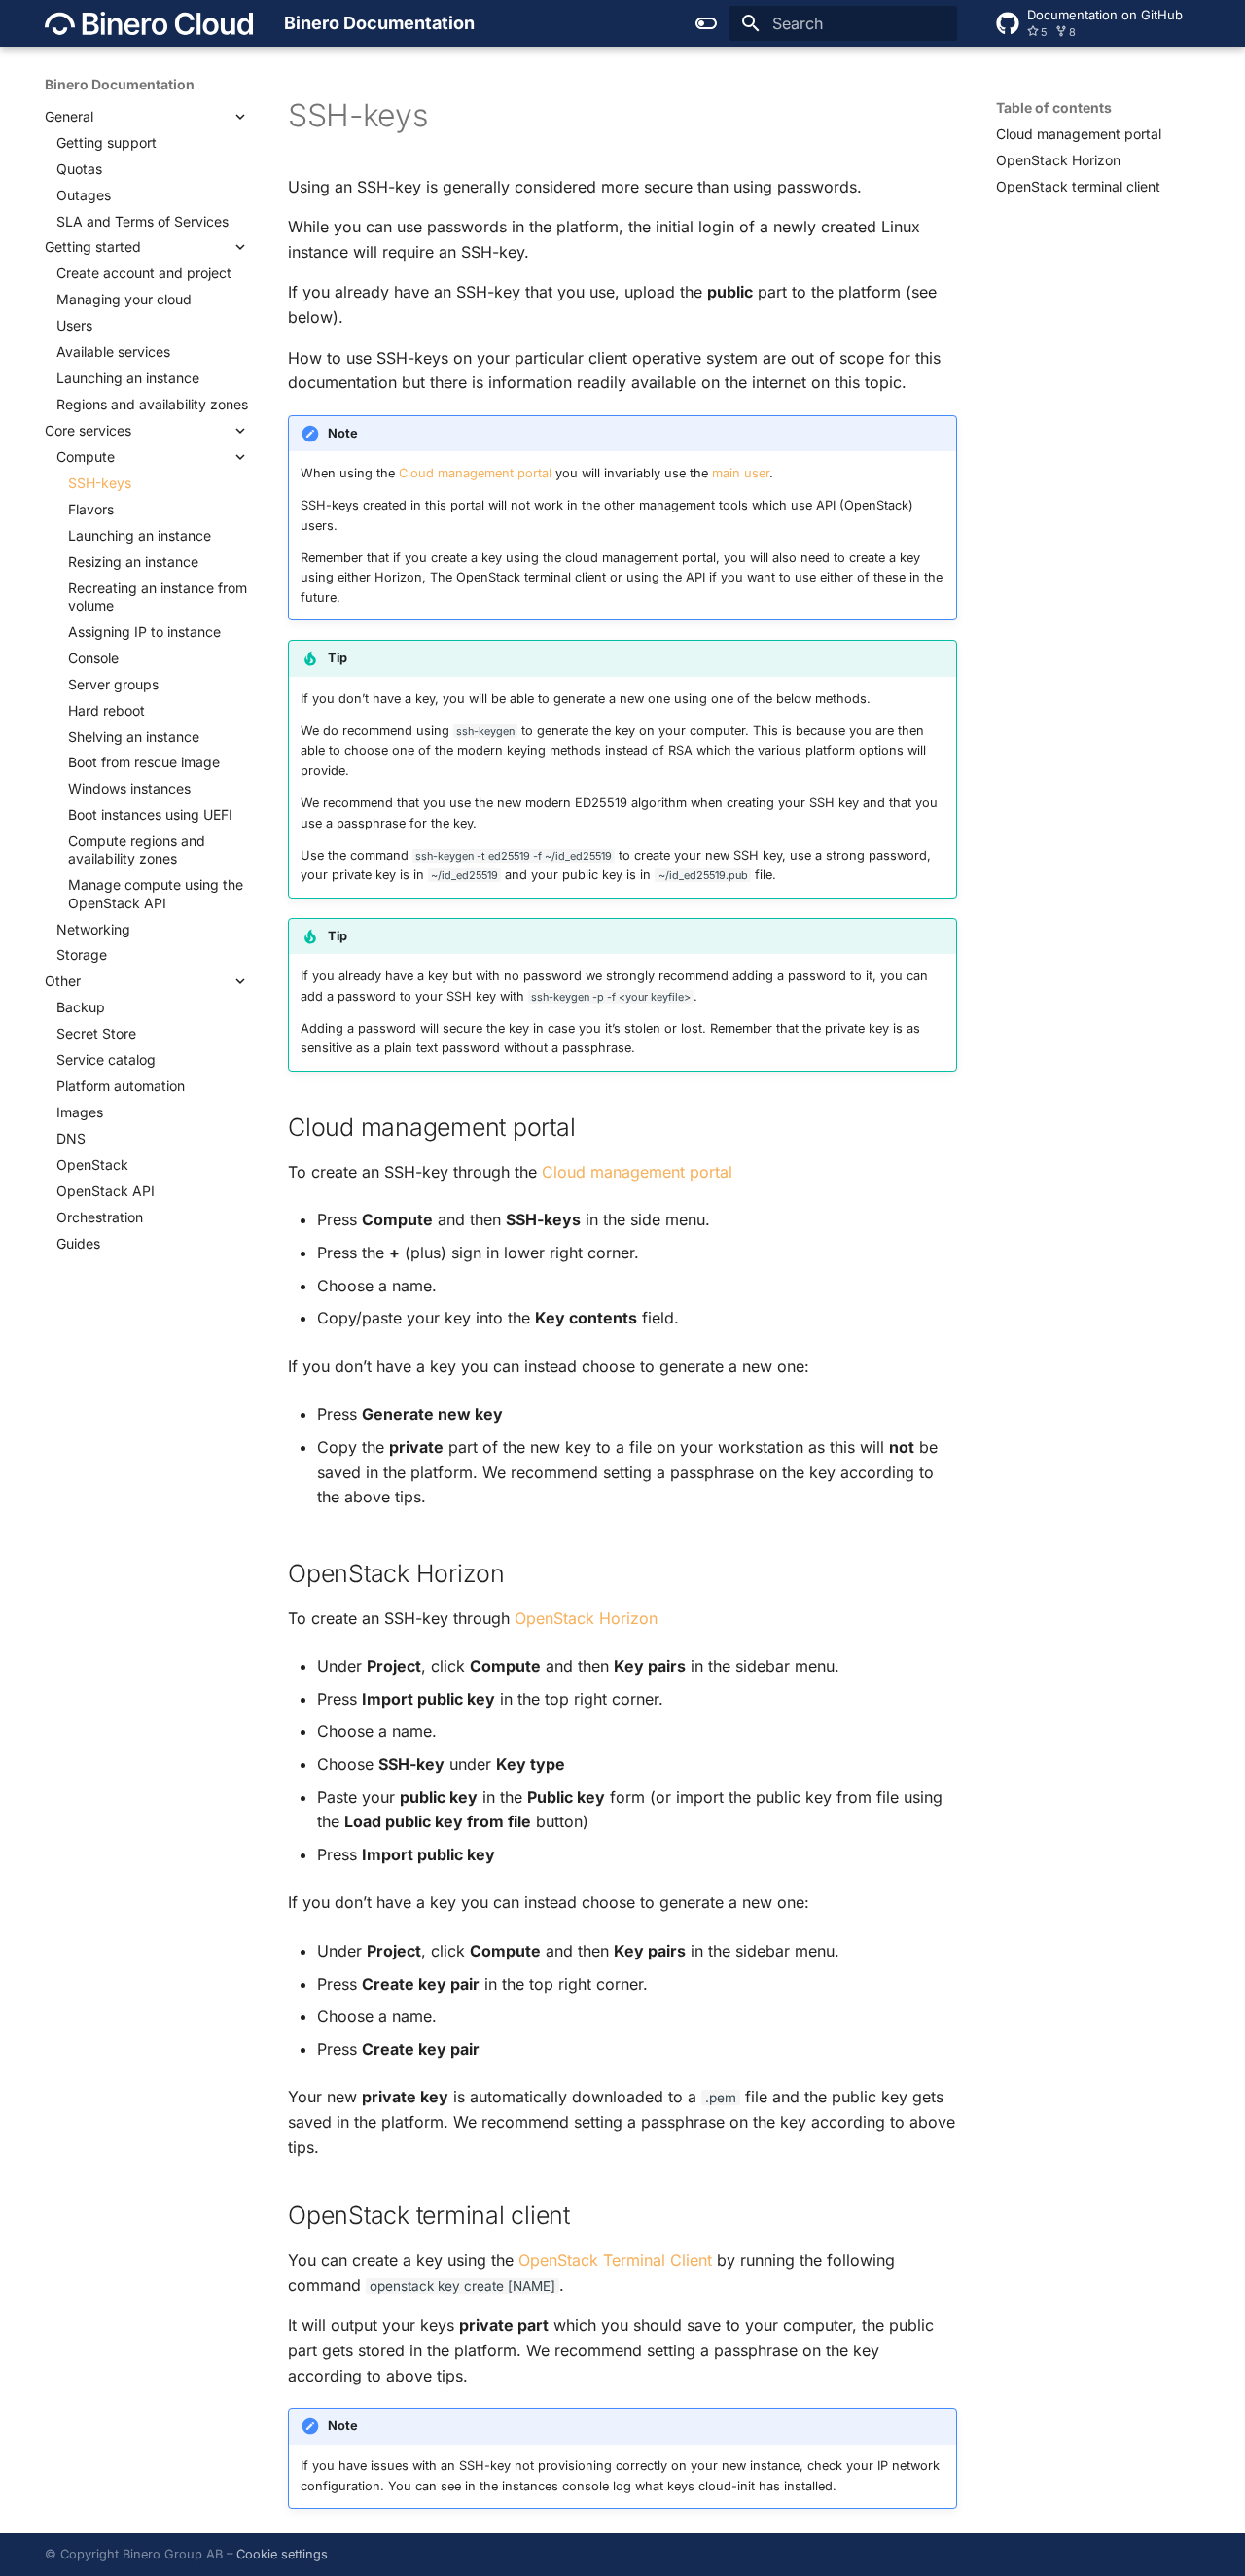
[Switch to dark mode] (706, 23)
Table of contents (1054, 107)
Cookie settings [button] (282, 2554)
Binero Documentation (120, 84)
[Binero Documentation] (149, 23)
